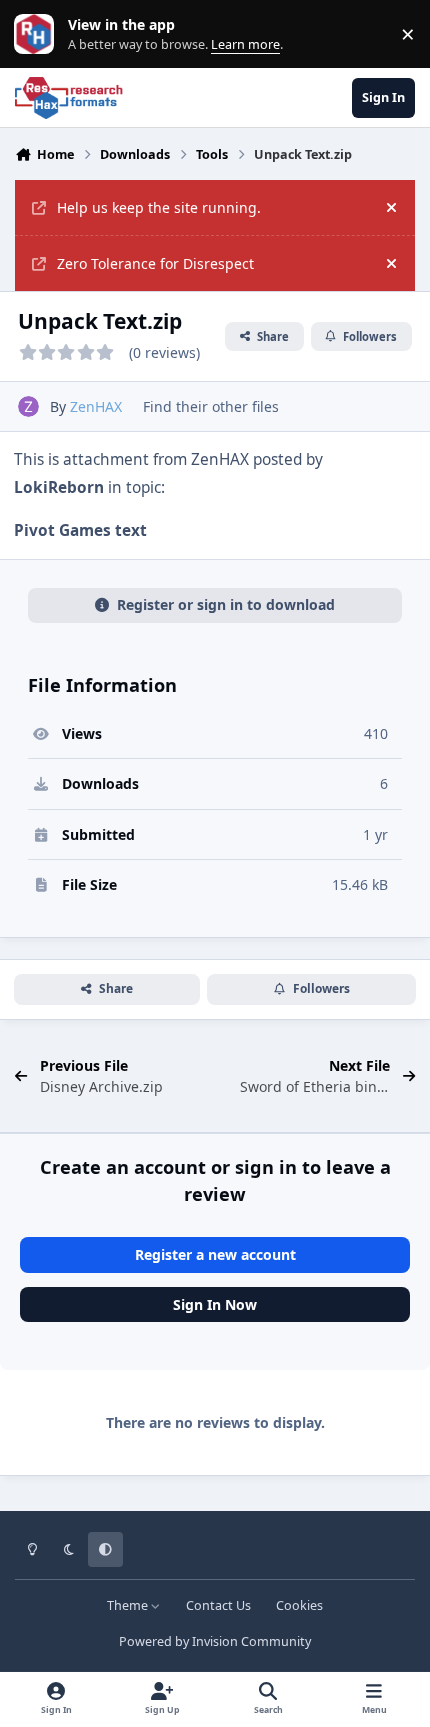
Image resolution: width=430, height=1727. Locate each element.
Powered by (215, 1641)
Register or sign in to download (226, 604)
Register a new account (215, 1254)
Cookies (299, 1605)
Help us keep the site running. (159, 207)
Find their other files (211, 406)
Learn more (38, 34)
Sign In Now (215, 1304)
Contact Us (218, 1605)
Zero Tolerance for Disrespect (155, 263)
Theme (129, 1605)
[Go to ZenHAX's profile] (28, 406)
